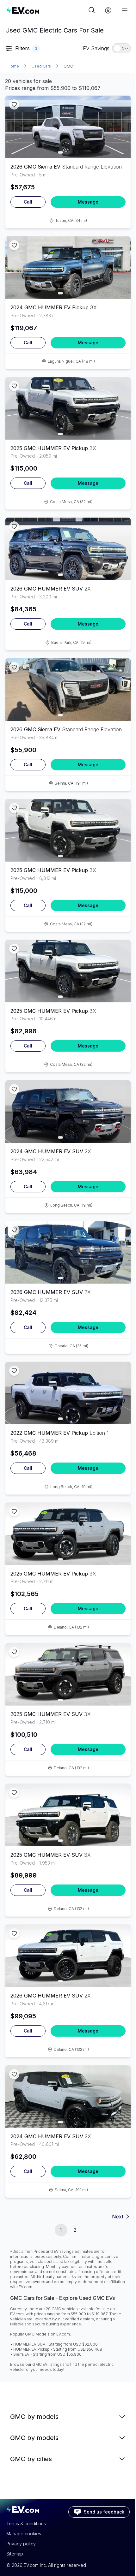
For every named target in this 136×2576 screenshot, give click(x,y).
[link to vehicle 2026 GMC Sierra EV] (68, 127)
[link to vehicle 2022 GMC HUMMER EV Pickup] (68, 1393)
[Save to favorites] (14, 104)
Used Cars (41, 66)
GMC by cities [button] (31, 2459)
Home (13, 66)
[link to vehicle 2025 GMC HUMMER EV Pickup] (68, 408)
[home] (46, 10)
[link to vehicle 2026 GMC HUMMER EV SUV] (68, 549)
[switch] (121, 48)
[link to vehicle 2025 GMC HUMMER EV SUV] (68, 1674)
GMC (68, 66)
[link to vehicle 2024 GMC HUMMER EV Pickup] (68, 268)
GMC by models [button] (34, 2417)
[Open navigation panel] (125, 10)
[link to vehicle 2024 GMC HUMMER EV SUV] (68, 1112)
